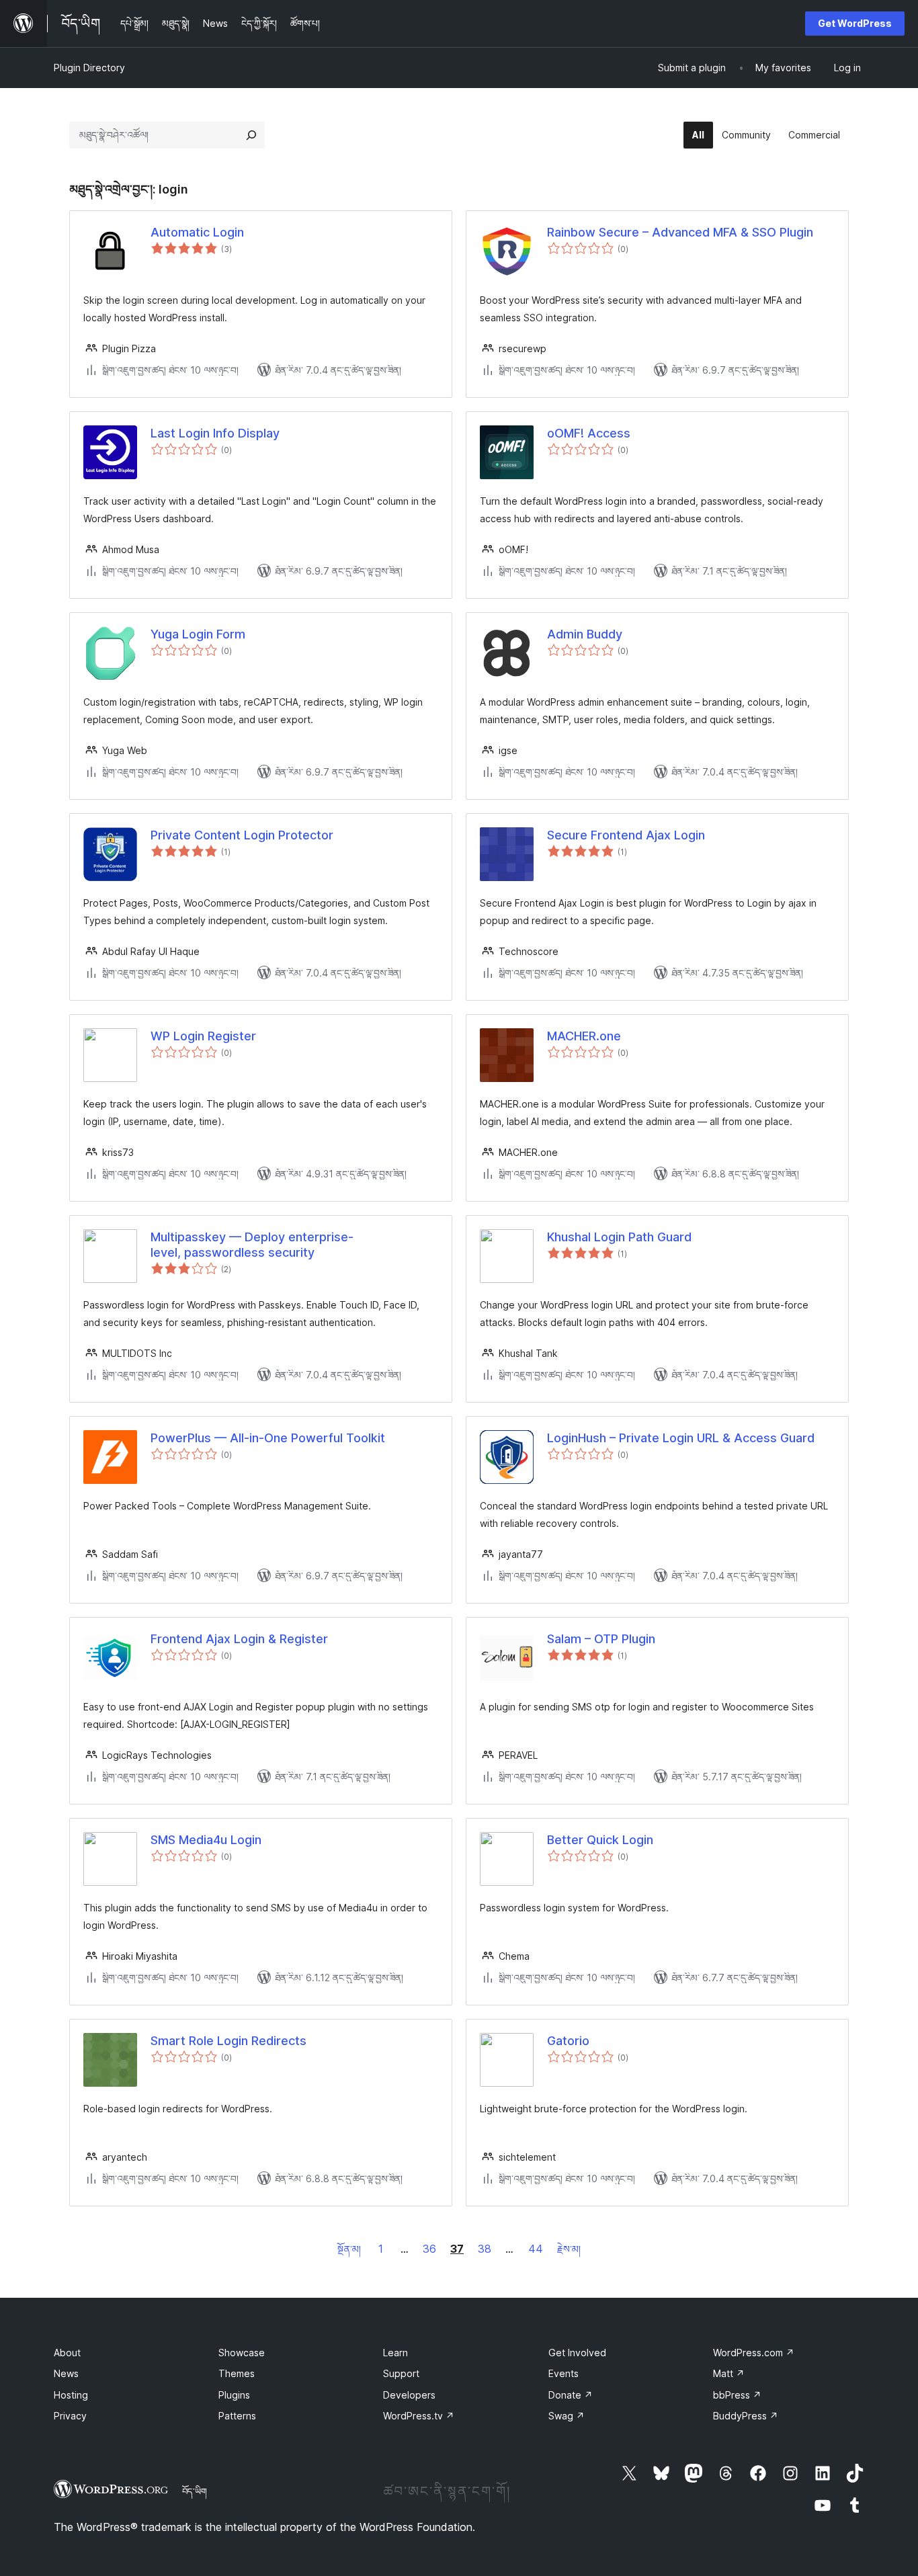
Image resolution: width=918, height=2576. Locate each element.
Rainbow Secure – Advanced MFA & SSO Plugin (680, 232)
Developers (409, 2395)
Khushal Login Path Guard (619, 1237)
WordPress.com (754, 2353)
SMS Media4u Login (206, 1840)
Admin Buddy (585, 634)
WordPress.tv (419, 2416)
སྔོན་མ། (349, 2249)
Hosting (71, 2395)
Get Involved (577, 2353)
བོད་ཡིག (195, 2491)
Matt (729, 2373)
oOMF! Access (589, 433)
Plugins (234, 2395)
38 (485, 2249)
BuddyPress (746, 2416)
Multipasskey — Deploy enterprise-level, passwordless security (252, 1245)
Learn (395, 2353)
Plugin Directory (89, 68)
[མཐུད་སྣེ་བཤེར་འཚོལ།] (251, 135)
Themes (237, 2373)
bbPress (737, 2395)
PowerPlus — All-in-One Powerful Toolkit (268, 1438)
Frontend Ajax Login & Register (239, 1639)
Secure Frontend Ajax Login (626, 835)
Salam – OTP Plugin (601, 1639)
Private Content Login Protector (242, 835)
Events (564, 2373)
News (66, 2373)
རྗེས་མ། (569, 2249)
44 (536, 2249)
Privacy (70, 2416)
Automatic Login (197, 232)
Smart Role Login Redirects (228, 2041)
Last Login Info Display (215, 433)
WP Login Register (203, 1036)
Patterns (237, 2416)
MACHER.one (584, 1036)
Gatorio (568, 2041)
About (67, 2353)
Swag (567, 2416)
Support (401, 2373)
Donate (571, 2395)
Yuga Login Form (198, 634)
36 (429, 2249)
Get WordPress (855, 23)
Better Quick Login (600, 1840)
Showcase (242, 2353)
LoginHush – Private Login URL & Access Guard (681, 1438)
